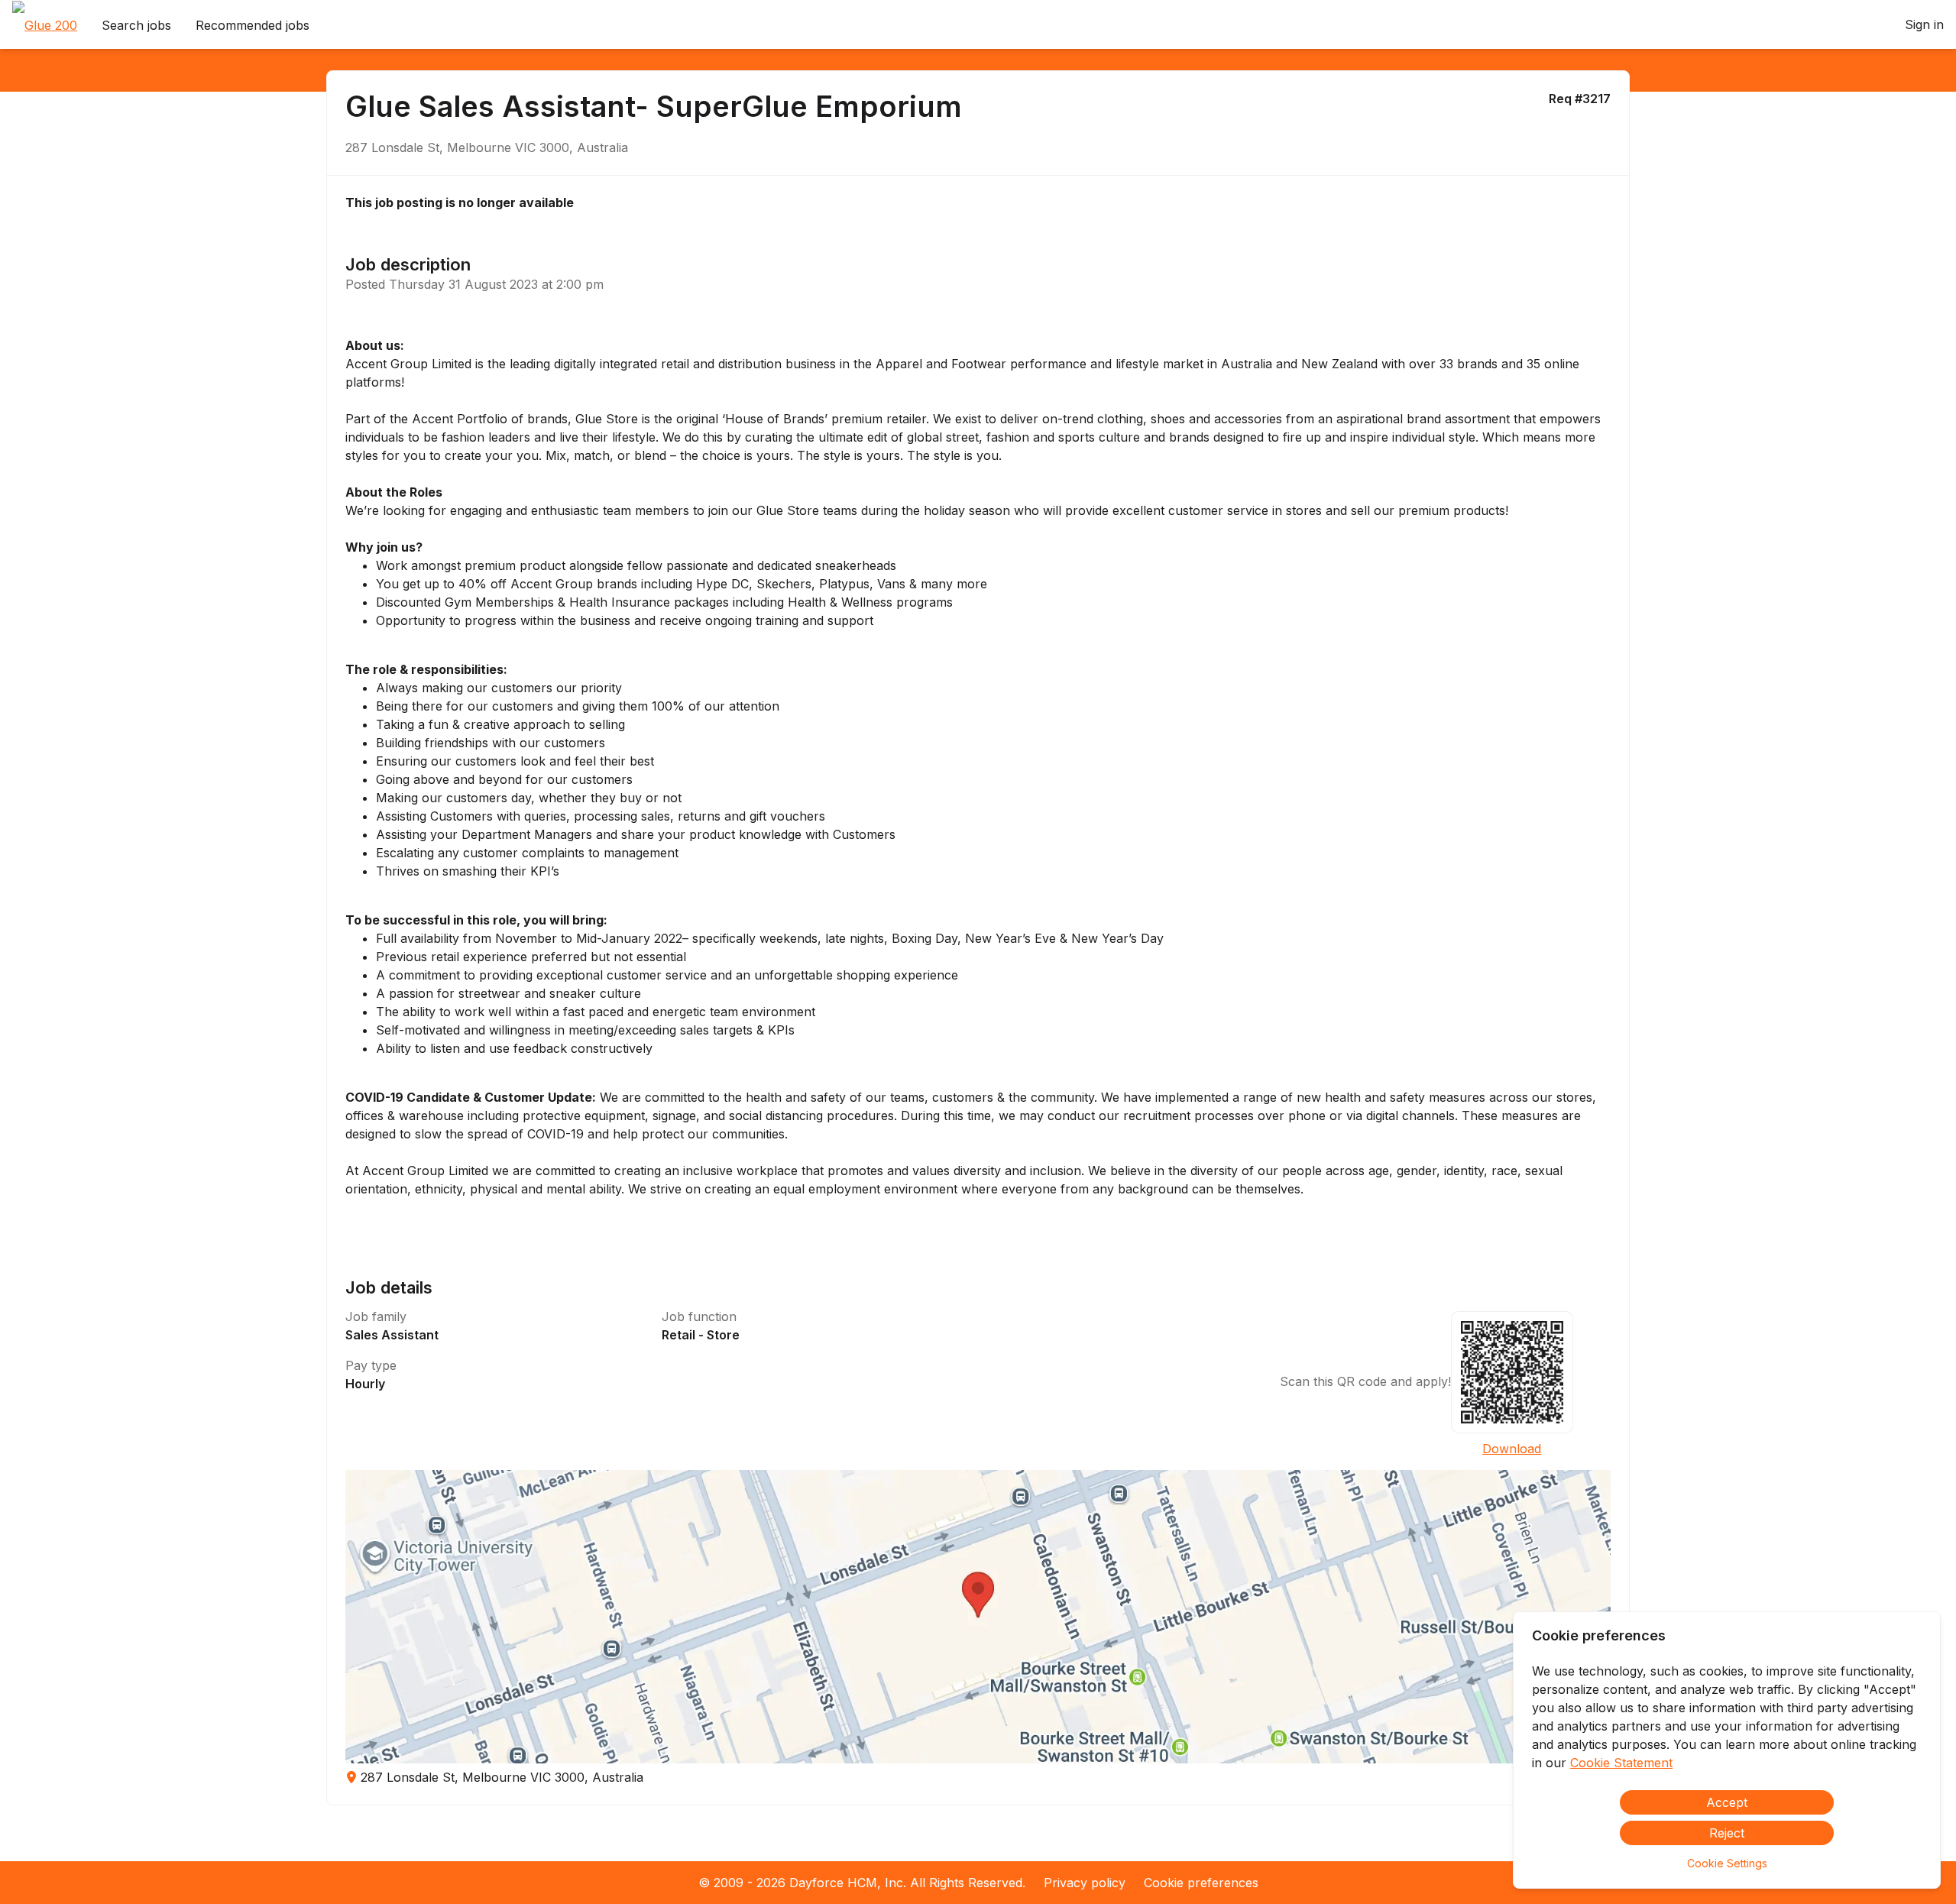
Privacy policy (1085, 1883)
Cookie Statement (1621, 1763)
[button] (978, 1617)
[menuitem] (45, 25)
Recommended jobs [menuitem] (253, 25)
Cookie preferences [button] (1201, 1883)
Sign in (1924, 24)
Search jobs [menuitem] (136, 25)
